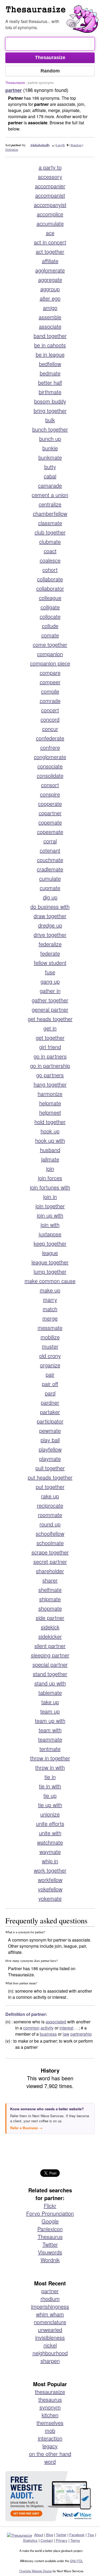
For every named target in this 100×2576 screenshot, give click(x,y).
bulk (50, 420)
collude (50, 626)
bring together (50, 411)
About (39, 2535)
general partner (50, 1009)
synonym (50, 2407)
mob (50, 2430)
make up (50, 1290)
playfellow (50, 1449)
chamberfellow (50, 513)
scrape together (50, 1552)
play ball (50, 1440)
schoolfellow (50, 1533)
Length (60, 145)
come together (50, 644)
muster (50, 1346)
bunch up (50, 439)
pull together (50, 1468)
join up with (50, 1215)
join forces (50, 1178)
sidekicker (50, 1636)
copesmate (50, 832)
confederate (50, 738)
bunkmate (50, 457)
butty (50, 467)
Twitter (50, 2244)
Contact (47, 2540)
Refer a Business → (26, 2128)
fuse (50, 972)
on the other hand (50, 2454)
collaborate (50, 579)
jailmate (50, 1159)
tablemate (50, 1693)
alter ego (50, 298)
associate (50, 326)
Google (50, 2221)
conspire (50, 794)
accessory (50, 177)
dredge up (50, 925)
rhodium (50, 2299)
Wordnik (50, 2260)
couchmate (50, 860)
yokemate (50, 1898)
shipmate (50, 1599)
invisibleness (50, 2337)
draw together (50, 916)
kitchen (50, 2415)
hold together (50, 1122)
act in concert (50, 242)
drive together (50, 935)
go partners (50, 1075)
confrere (50, 747)
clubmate (50, 542)
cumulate (50, 878)
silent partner (50, 1646)
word (50, 2461)
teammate (50, 1739)
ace (50, 233)
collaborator (50, 588)
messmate (50, 1328)
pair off (50, 1384)
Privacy (62, 2540)
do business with (50, 906)
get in (50, 1028)
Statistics (30, 2540)
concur (50, 729)
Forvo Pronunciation (50, 2213)
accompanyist (50, 205)
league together (50, 1262)
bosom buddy (50, 401)
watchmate (50, 1842)
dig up (50, 897)
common (31, 2028)
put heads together (50, 1477)
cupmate (50, 888)
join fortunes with (50, 1187)
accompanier (50, 186)
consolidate (50, 775)
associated (56, 2022)
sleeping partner (50, 1655)
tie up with (50, 1805)
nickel (50, 2345)
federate (50, 953)
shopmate (50, 1608)
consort (50, 785)
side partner (50, 1618)
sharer (50, 1580)
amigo (50, 308)
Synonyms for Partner (53, 12)
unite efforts (50, 1824)
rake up (50, 1496)
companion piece (50, 663)
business (48, 2034)
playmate (50, 1459)
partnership (81, 2034)
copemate (50, 822)
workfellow (50, 1880)
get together (50, 1037)
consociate (50, 766)
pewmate (50, 1431)
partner (50, 2291)
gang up (50, 981)
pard (50, 1393)
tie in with (50, 1786)
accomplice (50, 214)
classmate (50, 523)
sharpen (50, 2361)
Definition (12, 149)
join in (50, 1197)
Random (76, 145)
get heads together (50, 1019)
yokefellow (50, 1889)
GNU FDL (76, 2561)
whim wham (50, 2314)
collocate (50, 616)
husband (50, 1150)
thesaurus (50, 2399)
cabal (50, 476)
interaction (50, 2438)
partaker (50, 1412)
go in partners (50, 1056)
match (50, 1309)
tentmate (50, 1749)
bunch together (50, 429)
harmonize (50, 1094)
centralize (50, 504)
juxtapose (50, 1234)
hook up (50, 1131)
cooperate (50, 804)
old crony (50, 1356)
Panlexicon (50, 2229)
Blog (50, 2535)
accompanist (50, 195)
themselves (50, 2423)
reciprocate (50, 1505)
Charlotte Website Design (36, 2571)
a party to (50, 167)
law (66, 2034)
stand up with (50, 1683)
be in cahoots (50, 345)
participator (50, 1421)
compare (50, 673)
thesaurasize (50, 2392)
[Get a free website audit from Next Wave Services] (50, 2496)
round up (50, 1524)
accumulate (50, 223)
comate (50, 635)
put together (50, 1487)
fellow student (50, 963)
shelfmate (50, 1590)
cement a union (50, 495)
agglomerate (50, 270)
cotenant (50, 850)
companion (50, 654)
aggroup (50, 289)
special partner (50, 1664)
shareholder (50, 1571)
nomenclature (50, 2322)
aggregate (50, 280)
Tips (91, 2535)
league (50, 1253)
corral (50, 841)
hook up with (50, 1140)
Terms (75, 2540)
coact (50, 551)
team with (50, 1730)
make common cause (50, 1281)
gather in (50, 991)
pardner (50, 1402)
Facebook (77, 2535)
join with (50, 1225)
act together (50, 251)
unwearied (50, 2330)
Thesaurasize (15, 82)
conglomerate (50, 757)
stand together (50, 1674)
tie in (50, 1777)
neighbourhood (50, 2353)
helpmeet (50, 1112)
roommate (50, 1515)
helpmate (50, 1103)
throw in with (50, 1767)
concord (50, 719)
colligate (50, 607)
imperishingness (50, 2306)
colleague (50, 598)
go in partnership (50, 1066)
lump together (50, 1271)
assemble (50, 317)
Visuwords (50, 2252)
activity (47, 2028)
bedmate (50, 373)
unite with (50, 1833)
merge (50, 1318)
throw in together (50, 1758)
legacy (50, 2446)
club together (50, 532)
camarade (50, 485)
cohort (50, 570)
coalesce (50, 560)
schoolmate (50, 1543)
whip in (50, 1861)
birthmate (50, 392)
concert (50, 710)
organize (50, 1365)
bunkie (50, 448)
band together (50, 336)
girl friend (50, 1047)
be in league (50, 354)
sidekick (50, 1627)
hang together (50, 1084)
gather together (50, 1000)
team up (50, 1711)
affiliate (50, 261)
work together (50, 1870)
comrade (50, 701)
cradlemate (50, 869)
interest (66, 2028)
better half (50, 382)
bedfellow (50, 364)
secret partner (50, 1562)
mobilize (50, 1337)
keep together (50, 1243)
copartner (50, 813)
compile (50, 691)
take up (50, 1702)
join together (50, 1206)
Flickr (50, 2206)
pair (50, 1374)
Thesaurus (50, 2237)
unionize (50, 1814)
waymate (50, 1852)
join (50, 1168)
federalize (50, 944)
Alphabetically (40, 145)
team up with (50, 1721)
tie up (50, 1795)
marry (50, 1299)
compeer (50, 682)
